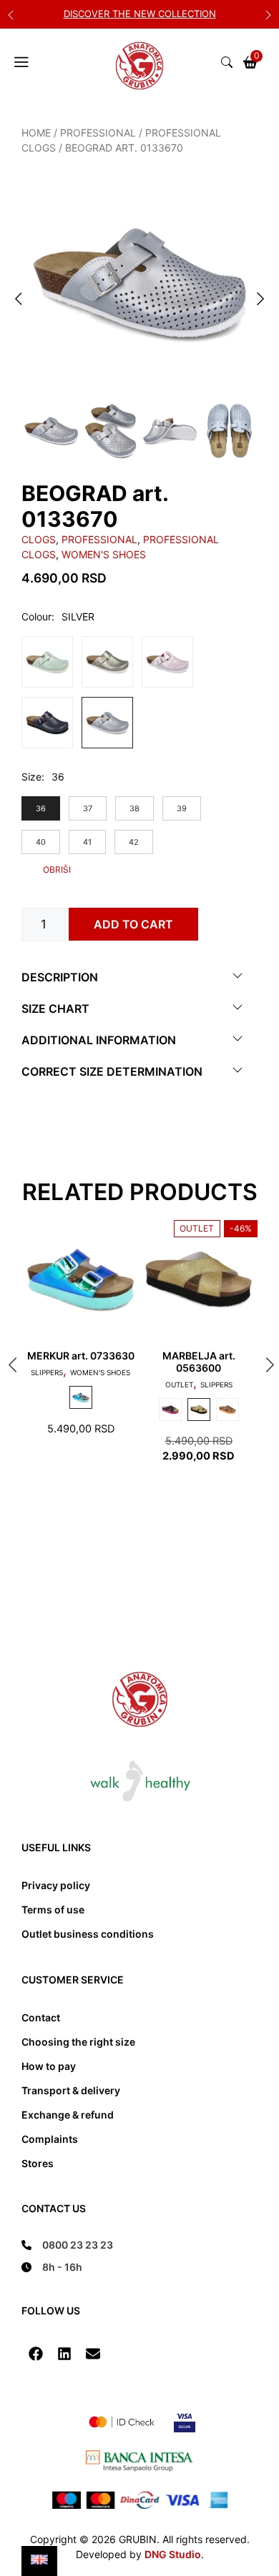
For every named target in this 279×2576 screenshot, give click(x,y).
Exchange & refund (68, 2115)
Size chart (55, 1009)
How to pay (49, 2066)
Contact (41, 2017)
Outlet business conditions (88, 1934)
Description (60, 977)
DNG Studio (173, 2554)
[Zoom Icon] (139, 283)
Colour (36, 616)
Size (31, 777)
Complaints (50, 2139)
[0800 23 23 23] (67, 2245)
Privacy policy (56, 1885)
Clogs (39, 539)
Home (36, 133)
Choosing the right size (78, 2042)
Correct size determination (112, 1071)
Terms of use (53, 1909)
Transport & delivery (71, 2090)
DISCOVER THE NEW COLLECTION (140, 14)
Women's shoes (104, 554)
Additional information (99, 1040)
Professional (98, 133)
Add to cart (133, 924)
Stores (38, 2163)
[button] (36, 2354)
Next (268, 14)
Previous (11, 14)
